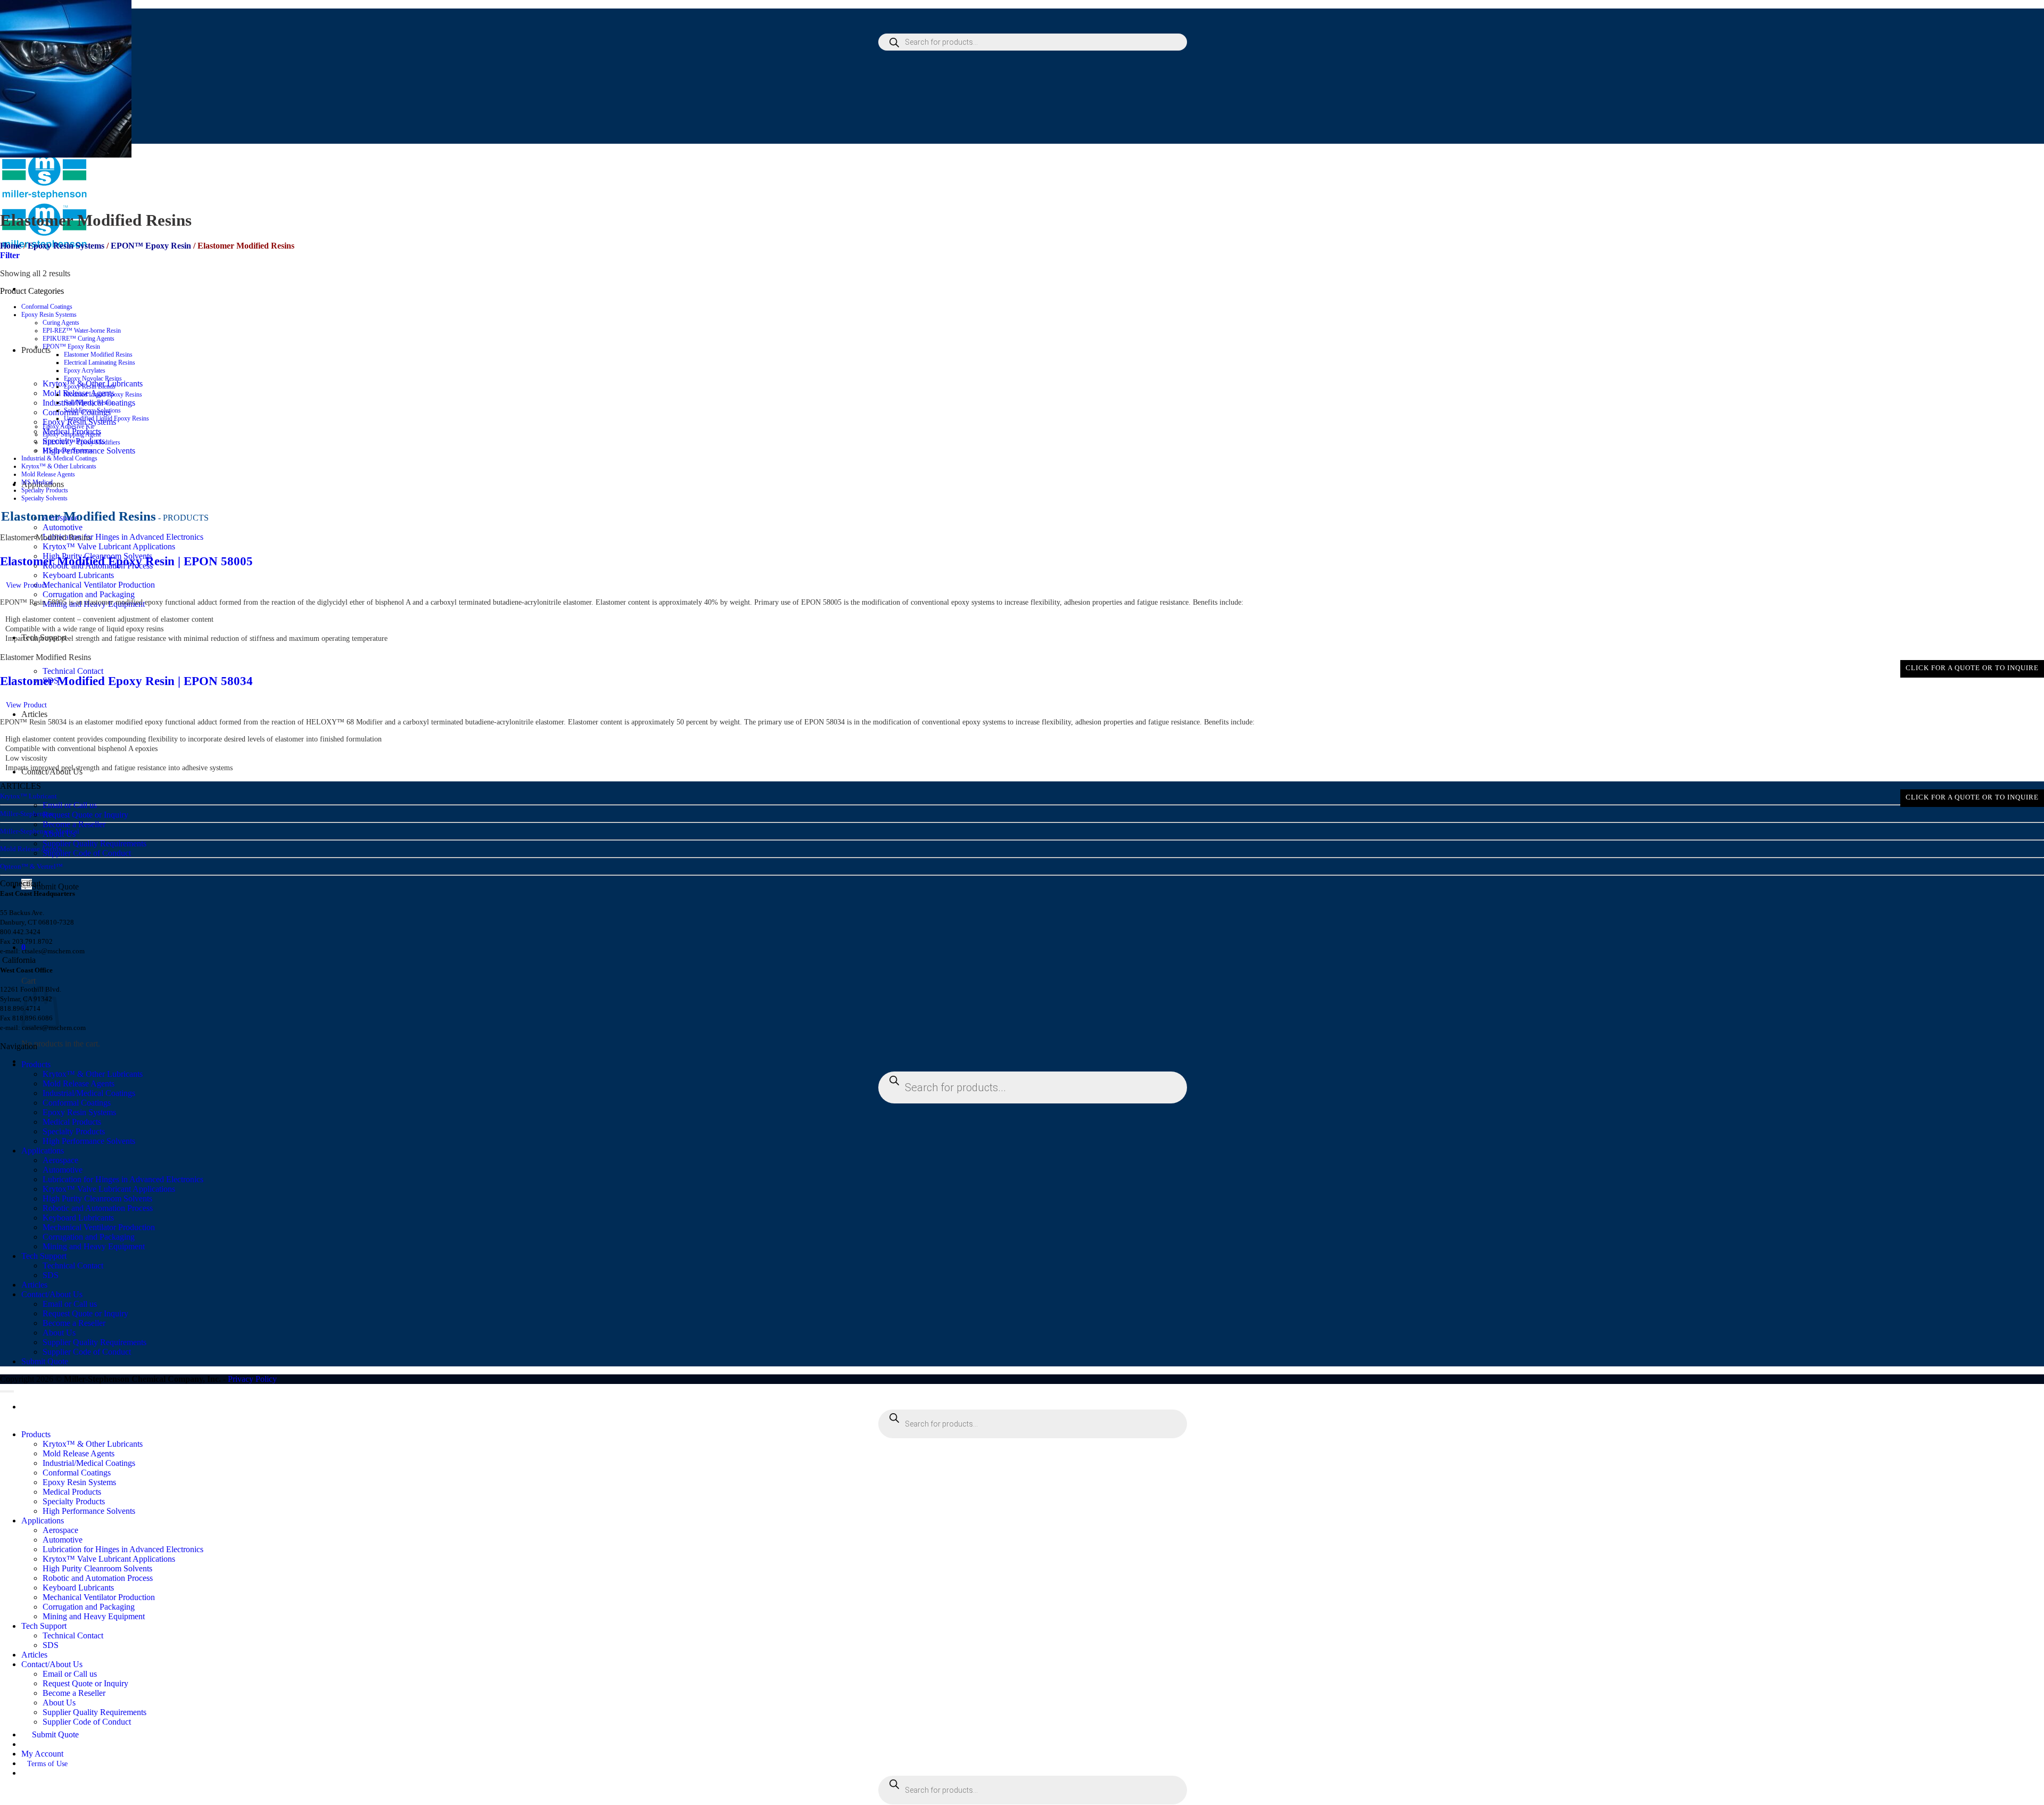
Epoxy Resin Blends (90, 386)
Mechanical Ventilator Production (99, 585)
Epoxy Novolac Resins (93, 378)
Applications (43, 1151)
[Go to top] (7, 1391)
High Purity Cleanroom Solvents (97, 1198)
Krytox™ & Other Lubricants (59, 466)
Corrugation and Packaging (89, 594)
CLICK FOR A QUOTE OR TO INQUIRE (1972, 668)
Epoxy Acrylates (85, 370)
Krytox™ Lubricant (28, 796)
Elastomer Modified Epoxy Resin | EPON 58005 (126, 561)
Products (36, 1064)
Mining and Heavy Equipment (94, 1246)
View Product (26, 585)
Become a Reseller (74, 824)
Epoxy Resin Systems (66, 246)
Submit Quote (55, 887)
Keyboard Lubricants (78, 575)
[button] (10, 255)
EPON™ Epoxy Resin (151, 246)
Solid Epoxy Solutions (92, 410)
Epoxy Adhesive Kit (68, 426)
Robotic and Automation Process (98, 1208)
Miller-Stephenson (27, 814)
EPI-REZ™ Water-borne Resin (82, 331)
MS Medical (37, 482)
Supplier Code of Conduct (87, 853)
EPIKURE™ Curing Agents (79, 339)
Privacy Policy (252, 1379)
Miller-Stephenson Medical (40, 831)
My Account (42, 1754)
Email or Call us (70, 805)
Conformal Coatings (47, 307)
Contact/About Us (52, 1294)
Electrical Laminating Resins (100, 362)
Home (11, 246)
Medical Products (72, 1122)
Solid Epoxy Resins (89, 402)
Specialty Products (45, 490)
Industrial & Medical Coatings (59, 458)
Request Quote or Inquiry (85, 815)
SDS (51, 1275)
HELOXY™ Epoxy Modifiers (81, 442)
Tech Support (44, 1256)
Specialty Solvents (44, 498)
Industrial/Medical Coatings (89, 1093)
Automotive (63, 527)
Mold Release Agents (48, 474)
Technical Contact (73, 671)
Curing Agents (61, 323)
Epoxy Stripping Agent (72, 434)
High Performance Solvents (89, 1141)
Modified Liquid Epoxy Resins (103, 394)
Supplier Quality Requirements (94, 843)
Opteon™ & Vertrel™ (31, 866)
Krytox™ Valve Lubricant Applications (109, 546)
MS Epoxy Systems (68, 450)
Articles (34, 714)
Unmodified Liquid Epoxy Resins (106, 418)
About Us (59, 1333)
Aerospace (60, 1160)
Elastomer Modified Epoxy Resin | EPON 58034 (126, 681)
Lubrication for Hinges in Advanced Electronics (123, 537)
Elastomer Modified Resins (98, 355)
